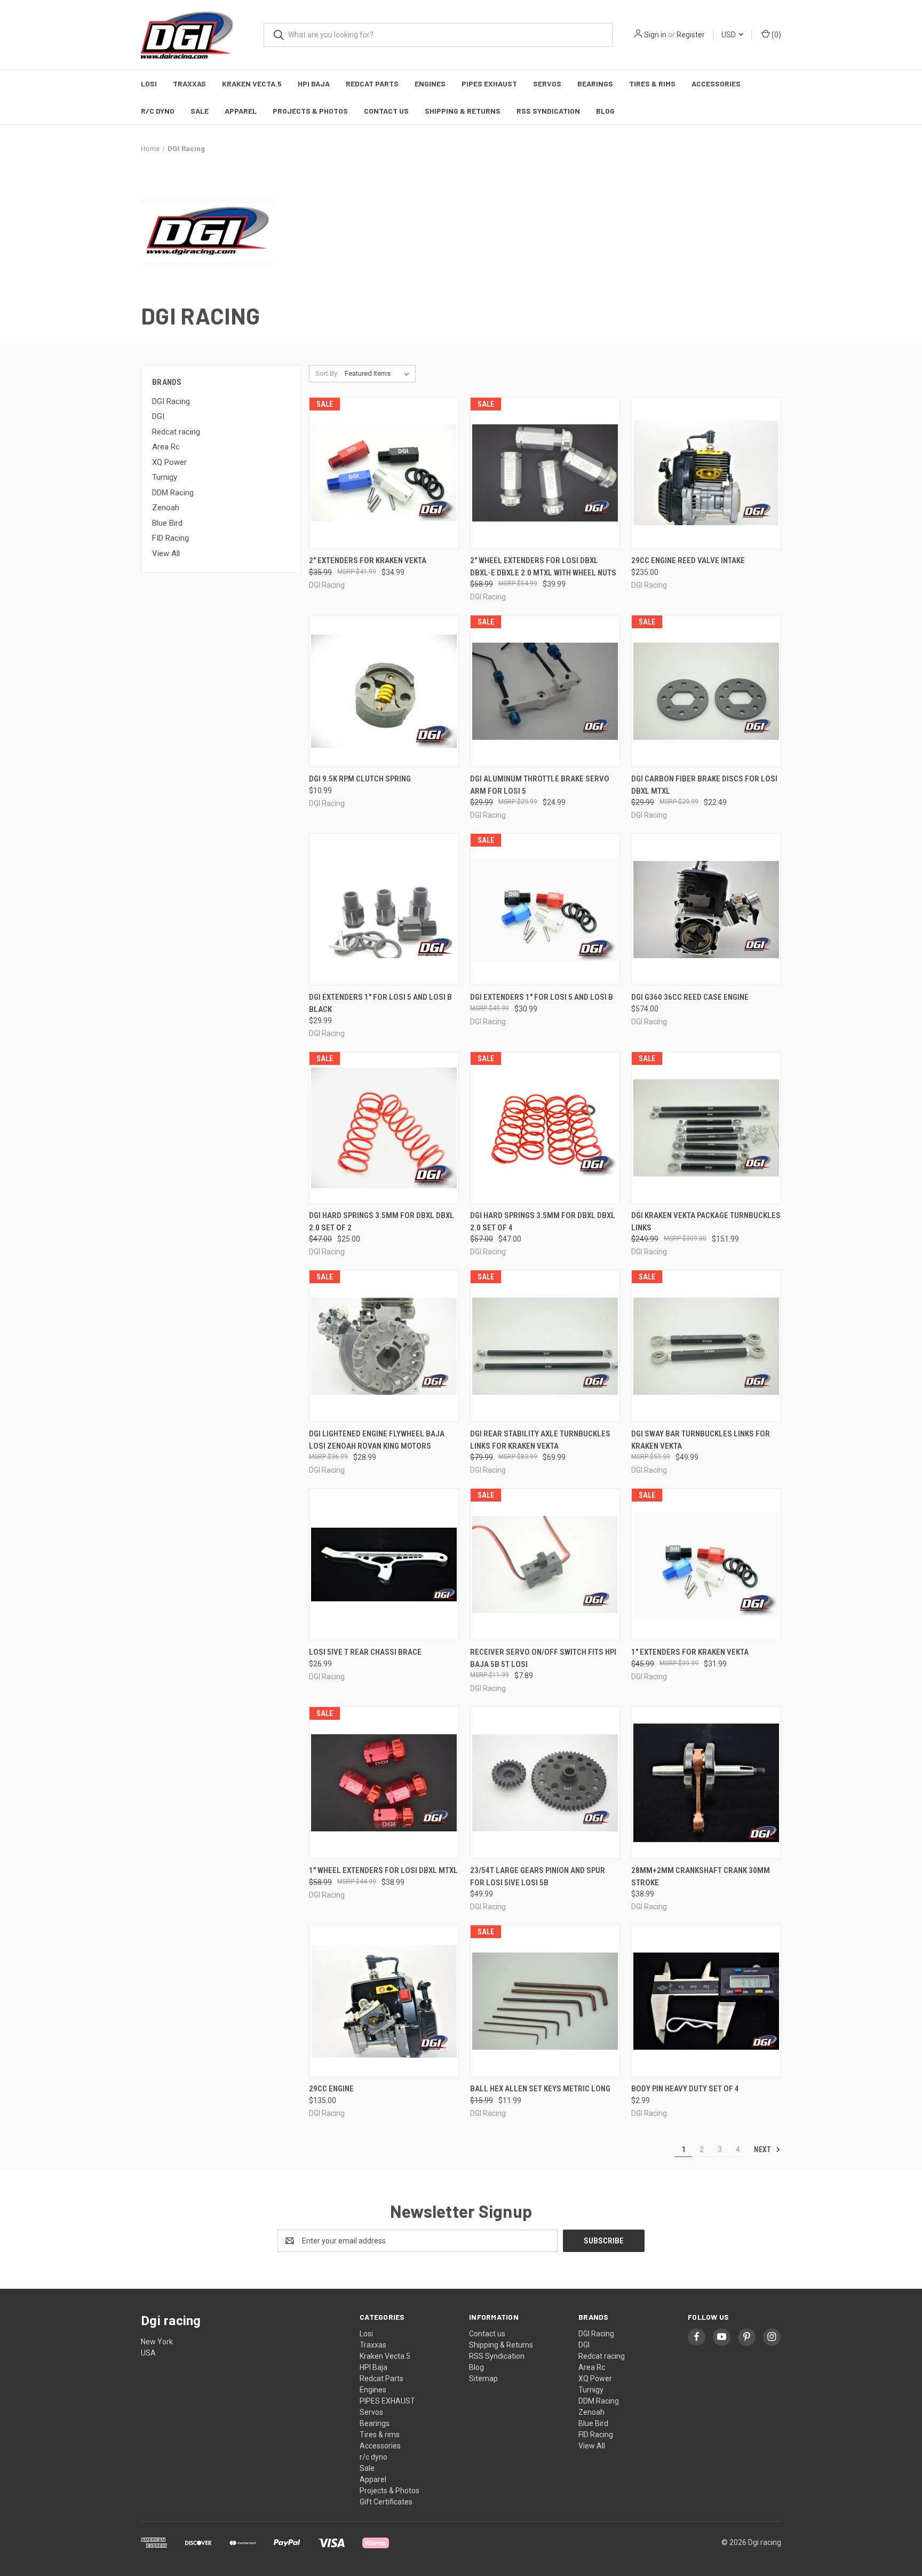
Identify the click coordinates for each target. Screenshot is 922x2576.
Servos (547, 84)
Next (763, 2150)
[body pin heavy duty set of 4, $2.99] (706, 2001)
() (776, 35)
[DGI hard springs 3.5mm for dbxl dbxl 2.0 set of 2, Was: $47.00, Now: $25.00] (384, 1128)
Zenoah (166, 508)
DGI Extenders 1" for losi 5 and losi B (542, 997)
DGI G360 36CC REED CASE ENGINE (690, 997)
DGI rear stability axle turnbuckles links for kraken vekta (540, 1440)
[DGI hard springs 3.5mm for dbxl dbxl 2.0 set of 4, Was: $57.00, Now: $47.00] (545, 1128)
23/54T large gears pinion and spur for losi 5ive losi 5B (538, 1876)
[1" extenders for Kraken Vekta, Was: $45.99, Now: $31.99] (706, 1564)
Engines (430, 84)
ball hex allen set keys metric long (540, 2089)
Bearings (595, 84)
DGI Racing (171, 401)
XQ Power (169, 462)
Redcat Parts (372, 84)
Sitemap (483, 2379)
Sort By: (327, 373)
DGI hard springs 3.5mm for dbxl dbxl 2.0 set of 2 (381, 1222)
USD (729, 35)
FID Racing (170, 538)
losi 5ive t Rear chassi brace (365, 1652)
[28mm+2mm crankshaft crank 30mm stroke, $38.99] (706, 1783)
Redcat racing (176, 432)
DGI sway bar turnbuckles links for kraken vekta (701, 1440)
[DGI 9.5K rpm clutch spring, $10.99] (384, 691)
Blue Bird (167, 523)
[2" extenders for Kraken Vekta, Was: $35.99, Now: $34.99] (384, 473)
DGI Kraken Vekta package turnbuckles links (706, 1222)
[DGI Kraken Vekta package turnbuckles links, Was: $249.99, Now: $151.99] (706, 1128)
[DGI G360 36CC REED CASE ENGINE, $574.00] (706, 909)
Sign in (655, 35)
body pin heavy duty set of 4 (685, 2089)
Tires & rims (652, 84)
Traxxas (189, 84)
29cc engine (331, 2089)
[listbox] (379, 374)
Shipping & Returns (463, 111)
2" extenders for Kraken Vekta (368, 560)
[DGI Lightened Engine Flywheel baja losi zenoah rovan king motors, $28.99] (384, 1346)
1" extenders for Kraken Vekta (690, 1652)
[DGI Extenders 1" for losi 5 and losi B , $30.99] (545, 909)
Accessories (716, 84)
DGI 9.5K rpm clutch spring (360, 779)
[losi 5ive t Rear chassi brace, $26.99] (384, 1564)
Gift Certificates (386, 2502)
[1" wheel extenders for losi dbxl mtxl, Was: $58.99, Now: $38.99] (384, 1783)
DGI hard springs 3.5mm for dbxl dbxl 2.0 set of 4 (543, 1222)
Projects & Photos (310, 111)
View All (166, 554)
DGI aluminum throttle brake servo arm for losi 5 (540, 785)
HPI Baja (314, 84)
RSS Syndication (548, 111)
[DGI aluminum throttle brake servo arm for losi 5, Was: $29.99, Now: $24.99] (545, 691)
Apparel (241, 111)
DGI (158, 416)
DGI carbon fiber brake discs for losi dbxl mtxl (704, 785)
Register (691, 35)
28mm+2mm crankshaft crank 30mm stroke (701, 1876)
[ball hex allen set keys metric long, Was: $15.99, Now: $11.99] (545, 2001)
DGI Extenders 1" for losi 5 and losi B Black (380, 1003)
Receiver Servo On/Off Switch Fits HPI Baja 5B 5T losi (543, 1658)
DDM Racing (173, 493)
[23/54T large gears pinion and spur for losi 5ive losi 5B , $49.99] (545, 1783)
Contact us (386, 111)
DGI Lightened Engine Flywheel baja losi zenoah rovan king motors (377, 1440)
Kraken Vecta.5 (252, 84)
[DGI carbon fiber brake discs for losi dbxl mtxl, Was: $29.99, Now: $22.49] (706, 691)
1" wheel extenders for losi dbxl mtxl (383, 1870)
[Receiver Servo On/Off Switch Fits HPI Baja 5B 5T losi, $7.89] (545, 1564)
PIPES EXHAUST (489, 84)
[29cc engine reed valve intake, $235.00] (706, 473)
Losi (149, 84)
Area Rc (166, 447)
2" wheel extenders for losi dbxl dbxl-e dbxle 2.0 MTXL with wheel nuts (543, 567)
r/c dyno (158, 111)
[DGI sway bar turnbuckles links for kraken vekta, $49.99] (706, 1346)
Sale (200, 111)
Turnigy (165, 477)
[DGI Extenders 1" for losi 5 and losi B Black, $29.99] (384, 909)
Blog (605, 111)
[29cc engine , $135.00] (384, 2001)
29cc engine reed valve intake (688, 560)
